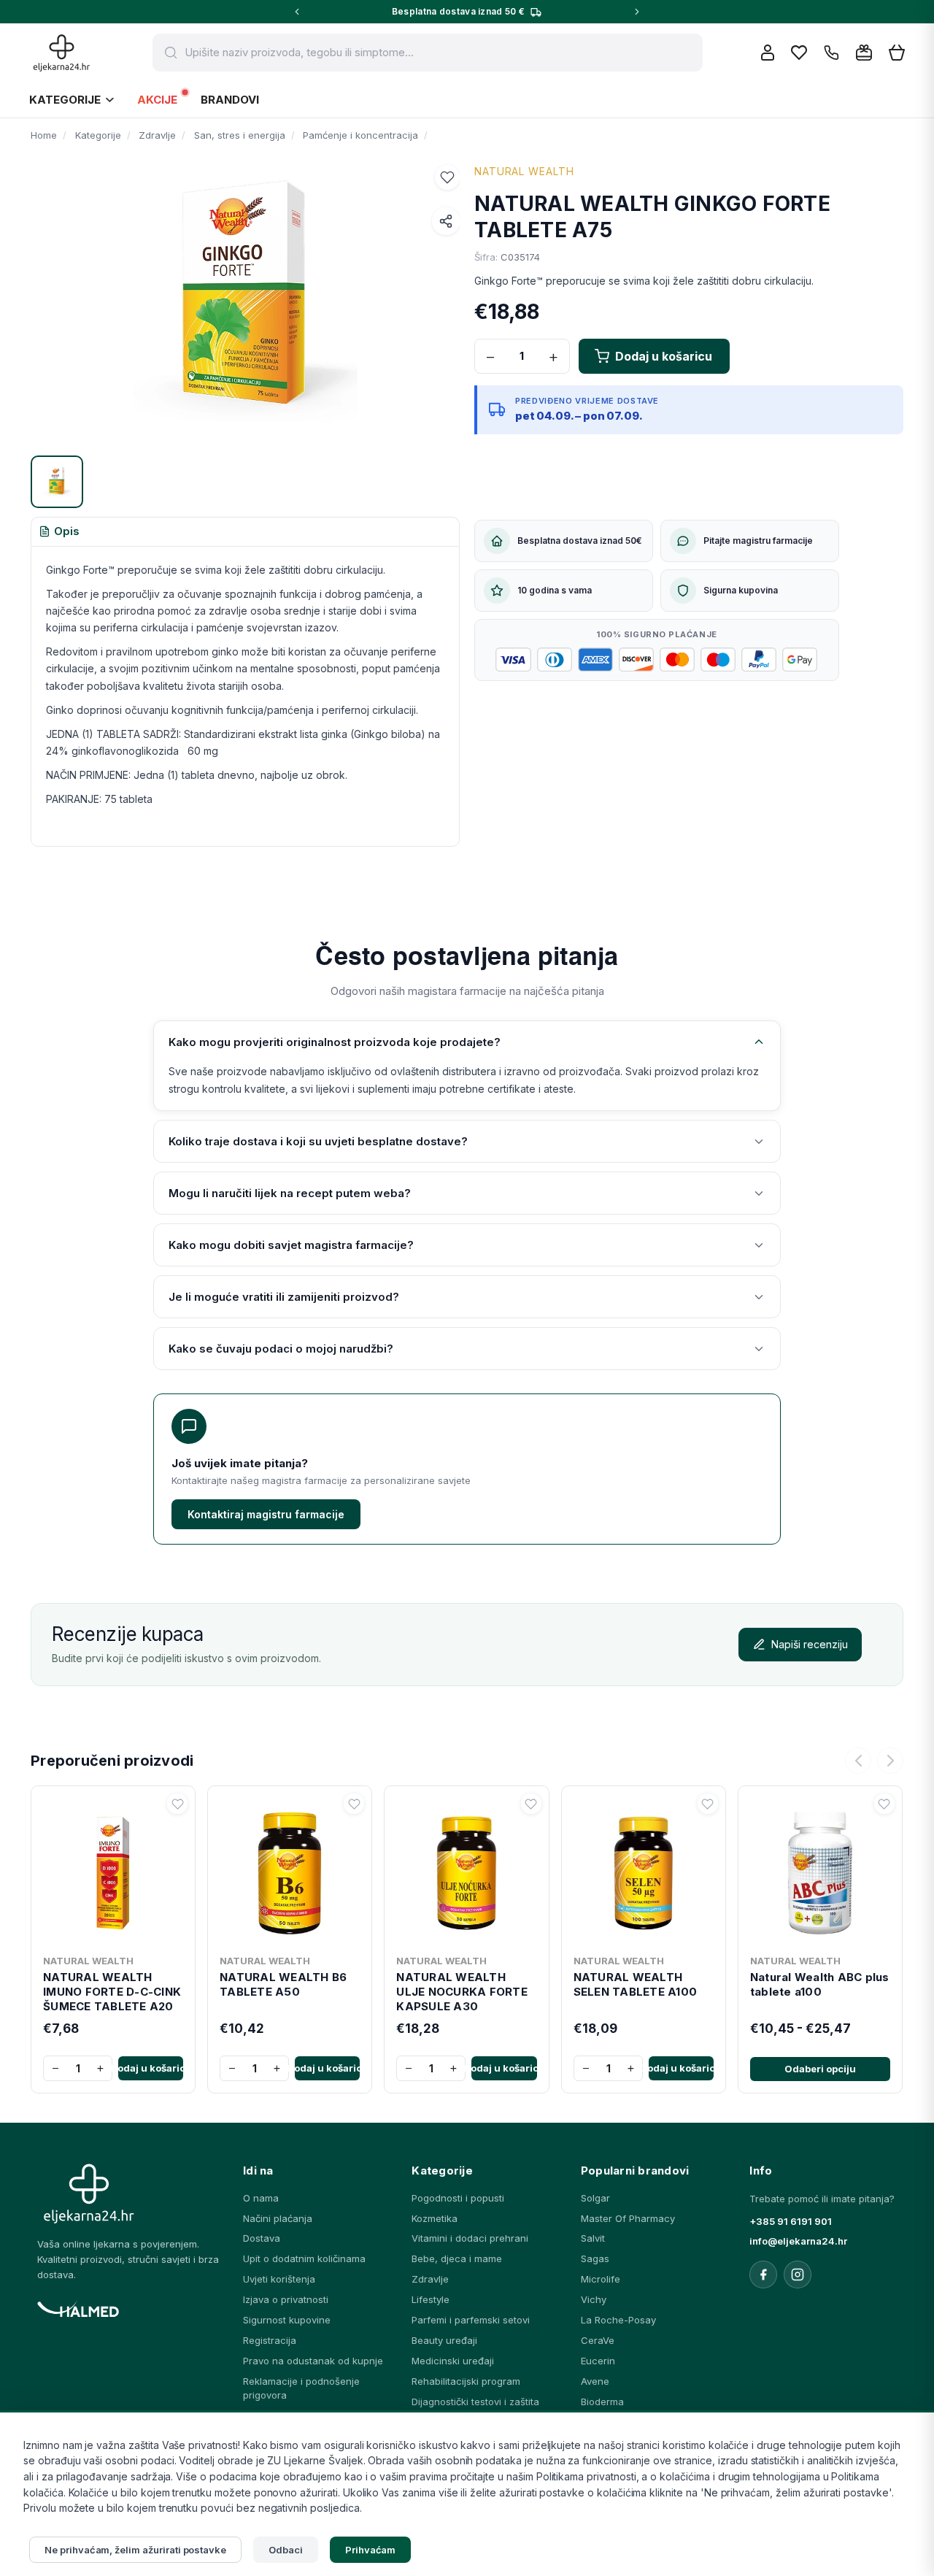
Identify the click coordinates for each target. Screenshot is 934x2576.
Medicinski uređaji (453, 2361)
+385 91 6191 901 (791, 2221)
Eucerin (598, 2361)
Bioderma (602, 2402)
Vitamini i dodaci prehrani (470, 2238)
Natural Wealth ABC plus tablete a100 (820, 1984)
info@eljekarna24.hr (798, 2241)
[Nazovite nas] (831, 53)
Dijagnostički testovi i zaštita (475, 2402)
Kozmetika (435, 2218)
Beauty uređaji (444, 2340)
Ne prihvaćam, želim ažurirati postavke (135, 2550)
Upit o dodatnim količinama (304, 2258)
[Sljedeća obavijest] (637, 12)
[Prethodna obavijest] (297, 12)
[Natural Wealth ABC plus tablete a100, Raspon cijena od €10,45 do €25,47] (820, 1870)
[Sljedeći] (890, 1761)
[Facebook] (763, 2275)
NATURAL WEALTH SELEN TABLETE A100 (636, 1984)
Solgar (595, 2198)
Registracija (270, 2340)
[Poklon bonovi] (864, 53)
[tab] (59, 532)
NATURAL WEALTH (524, 171)
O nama (261, 2198)
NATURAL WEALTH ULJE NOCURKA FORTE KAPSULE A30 (462, 1992)
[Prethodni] (858, 1761)
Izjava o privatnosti (286, 2299)
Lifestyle (431, 2299)
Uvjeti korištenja (279, 2279)
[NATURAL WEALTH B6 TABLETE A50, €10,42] (290, 1870)
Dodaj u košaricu (151, 2068)
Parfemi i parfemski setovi (471, 2320)
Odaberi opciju (820, 2069)
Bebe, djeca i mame (457, 2258)
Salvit (593, 2238)
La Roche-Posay (618, 2320)
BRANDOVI (230, 100)
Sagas (595, 2258)
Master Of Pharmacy (628, 2218)
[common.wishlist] (799, 53)
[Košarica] (897, 53)
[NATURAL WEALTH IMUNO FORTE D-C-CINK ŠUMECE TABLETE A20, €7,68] (113, 1870)
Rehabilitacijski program (466, 2381)
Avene (595, 2381)
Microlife (601, 2279)
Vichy (594, 2299)
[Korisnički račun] (768, 53)
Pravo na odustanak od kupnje (313, 2361)
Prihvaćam (371, 2550)
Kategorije (65, 100)
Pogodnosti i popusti (458, 2198)
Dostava (262, 2238)
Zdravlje (430, 2279)
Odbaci (286, 2550)
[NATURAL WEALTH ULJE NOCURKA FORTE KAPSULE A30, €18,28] (466, 1870)
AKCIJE (157, 100)
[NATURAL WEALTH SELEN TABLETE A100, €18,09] (644, 1870)
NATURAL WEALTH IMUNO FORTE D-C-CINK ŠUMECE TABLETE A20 (112, 1992)
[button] (447, 177)
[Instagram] (798, 2275)
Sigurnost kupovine (287, 2320)
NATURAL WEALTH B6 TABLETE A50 (283, 1984)
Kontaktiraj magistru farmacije (266, 1514)
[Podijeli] (446, 221)
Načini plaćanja (278, 2218)
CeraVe (598, 2340)
